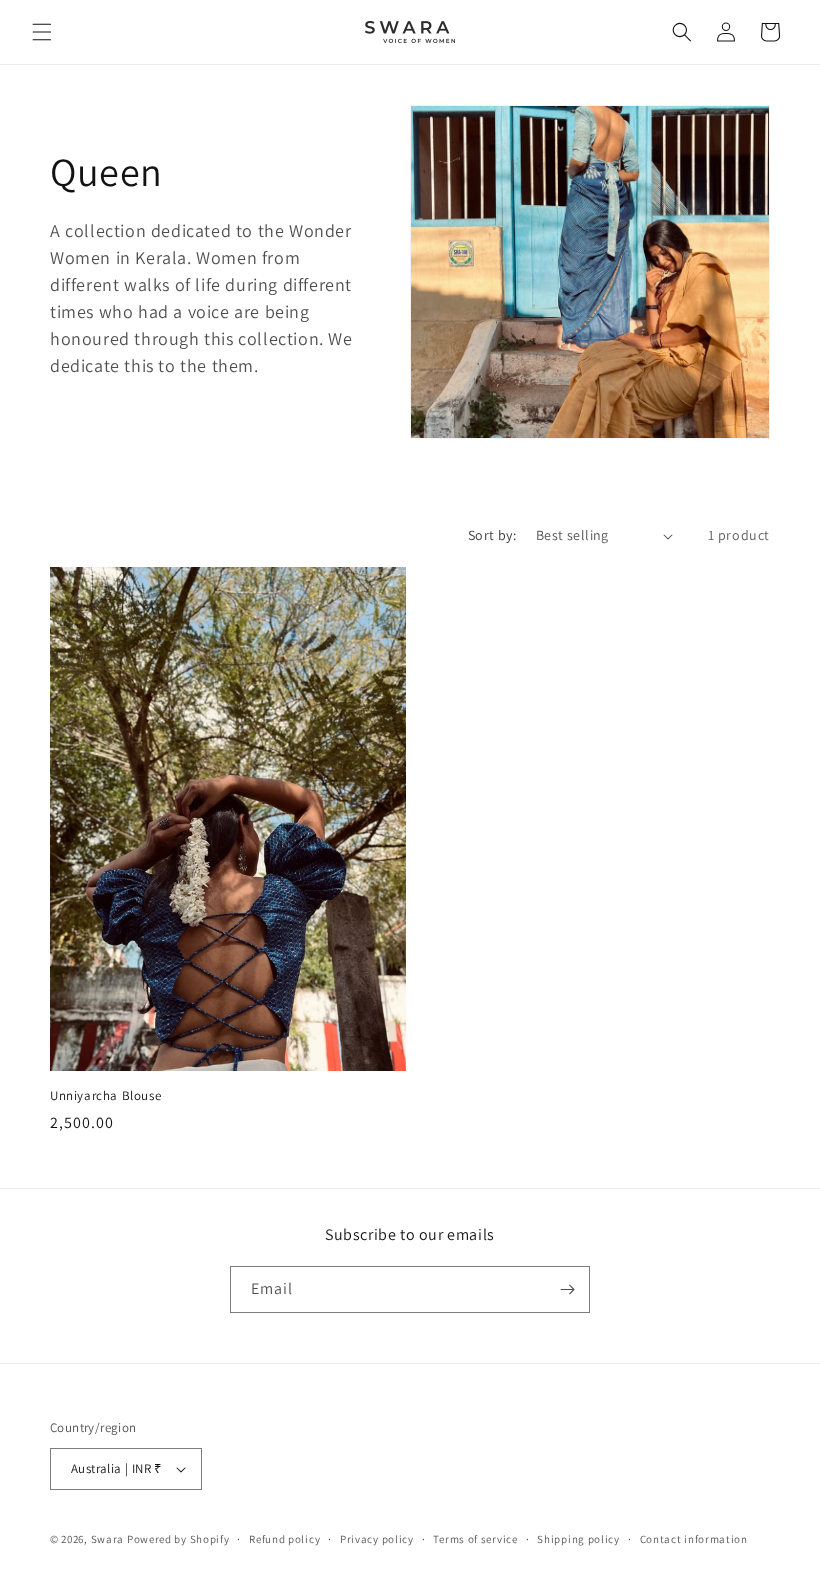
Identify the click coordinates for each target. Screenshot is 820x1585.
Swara (108, 1539)
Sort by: (492, 535)
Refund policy (284, 1539)
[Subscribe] (567, 1289)
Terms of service (475, 1539)
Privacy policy (377, 1539)
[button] (42, 32)
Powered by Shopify (178, 1539)
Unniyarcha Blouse (105, 1096)
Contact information (694, 1539)
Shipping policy (578, 1539)
